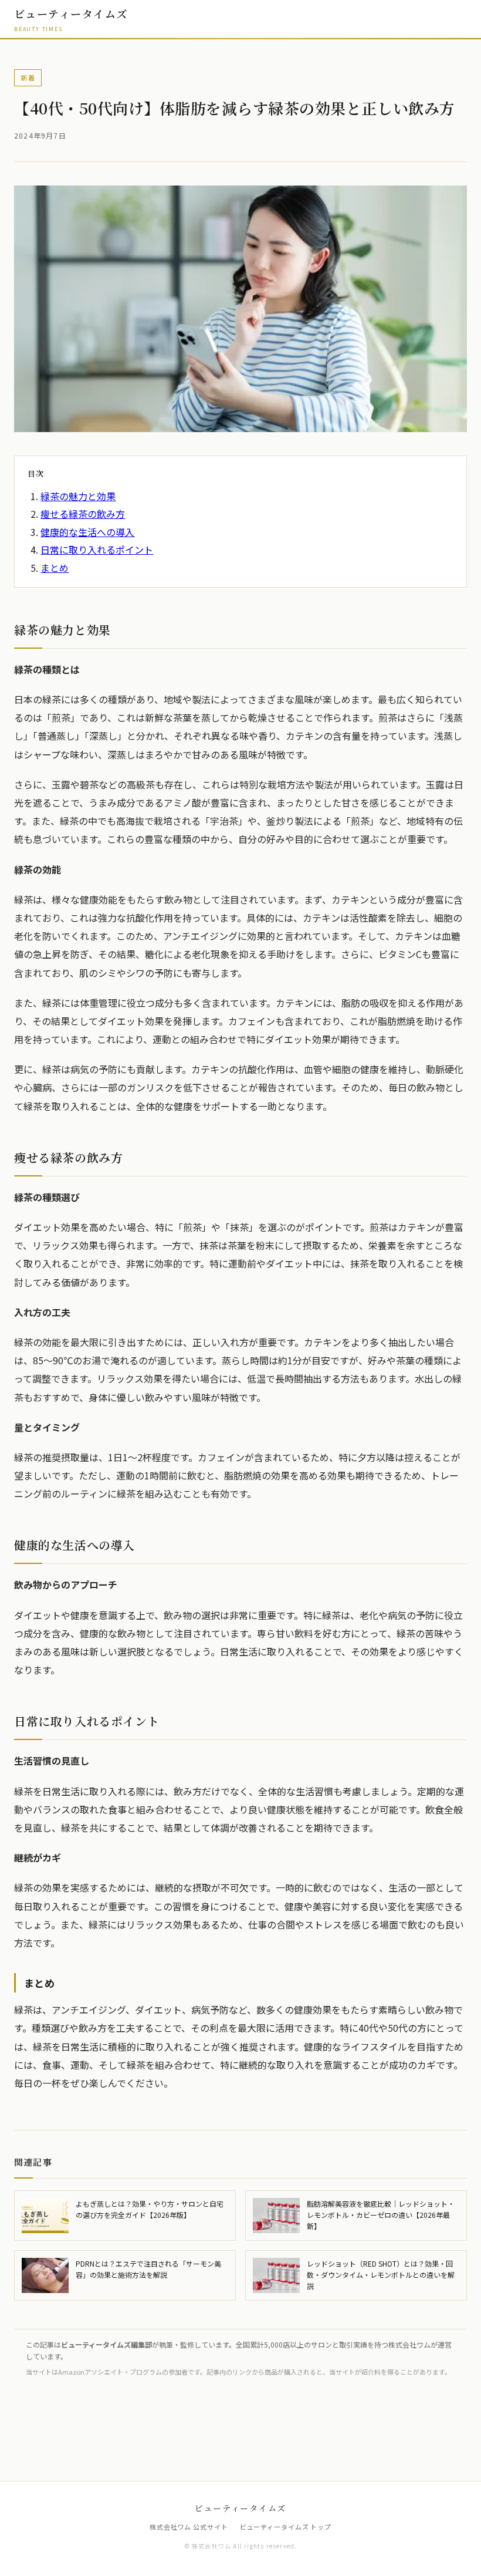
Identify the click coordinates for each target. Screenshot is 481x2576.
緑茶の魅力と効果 (78, 496)
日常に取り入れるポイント (97, 549)
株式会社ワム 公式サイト (189, 2527)
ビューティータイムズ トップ (286, 2527)
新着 (28, 77)
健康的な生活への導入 (87, 532)
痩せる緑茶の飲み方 (83, 514)
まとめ (55, 568)
